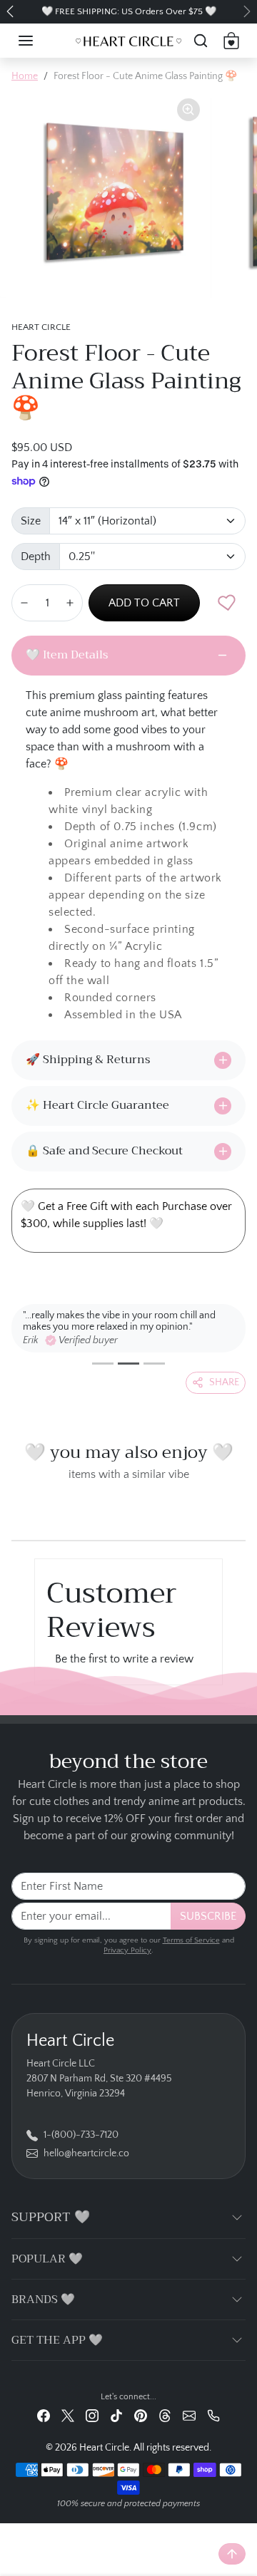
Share (224, 1382)
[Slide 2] (128, 1364)
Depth (36, 557)
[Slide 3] (154, 1364)
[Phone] (213, 2416)
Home (25, 76)
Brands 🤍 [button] (43, 2300)
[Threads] (165, 2416)
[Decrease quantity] (24, 603)
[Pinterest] (141, 2416)
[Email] (189, 2416)
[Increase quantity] (70, 603)
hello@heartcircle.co (86, 2153)
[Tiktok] (116, 2416)
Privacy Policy (127, 1950)
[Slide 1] (103, 1364)
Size (31, 521)
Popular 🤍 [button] (47, 2259)
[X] (68, 2416)
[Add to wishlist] (227, 603)
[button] (40, 41)
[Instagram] (92, 2416)
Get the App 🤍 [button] (57, 2340)
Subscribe (208, 1916)
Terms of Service (191, 1940)
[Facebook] (44, 2416)
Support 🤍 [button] (51, 2217)
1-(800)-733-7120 (81, 2135)
